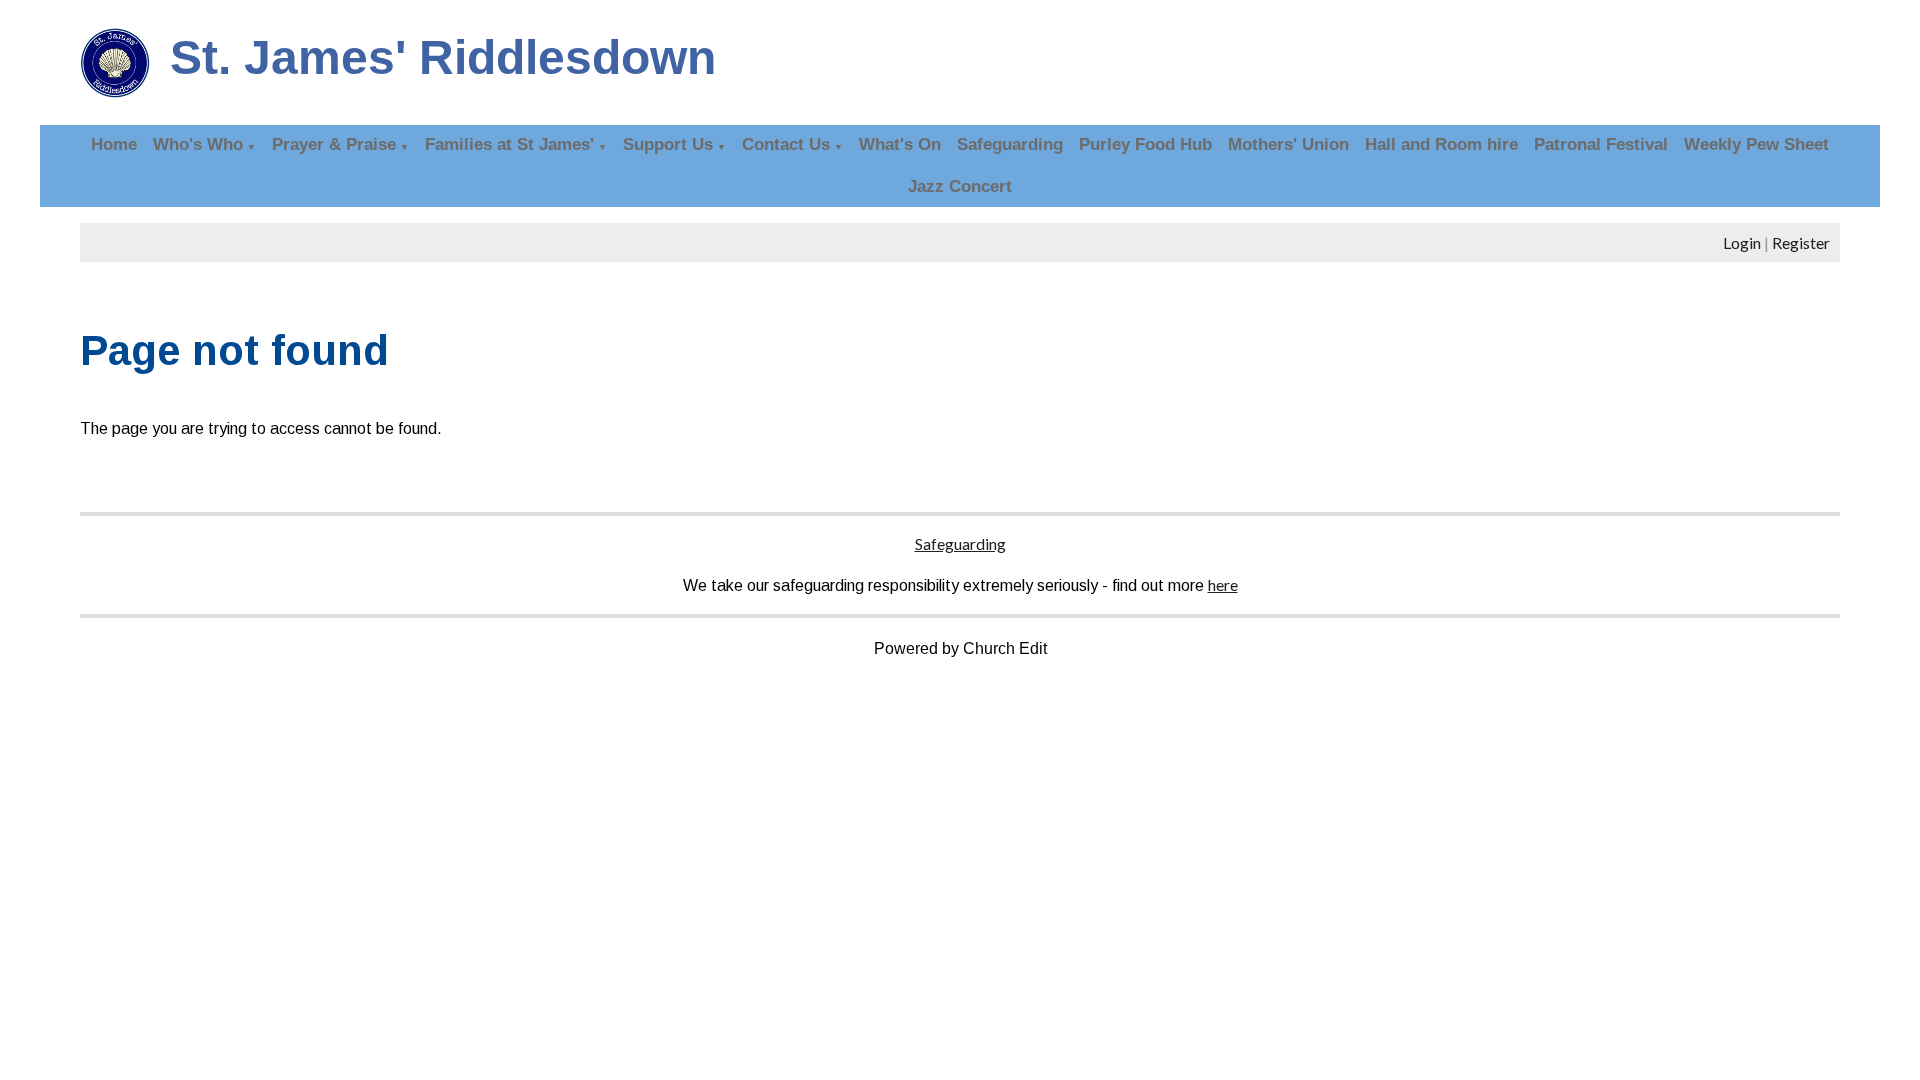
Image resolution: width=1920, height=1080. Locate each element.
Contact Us (786, 144)
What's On (900, 144)
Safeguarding (1010, 144)
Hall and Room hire (1441, 144)
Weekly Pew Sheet (1756, 144)
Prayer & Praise (334, 144)
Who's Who (198, 144)
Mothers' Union (1288, 144)
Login (1742, 242)
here (1223, 584)
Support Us (668, 144)
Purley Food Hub (1145, 144)
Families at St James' (509, 144)
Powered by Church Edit (960, 648)
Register (1801, 242)
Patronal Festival (1601, 144)
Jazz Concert (960, 186)
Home (114, 144)
